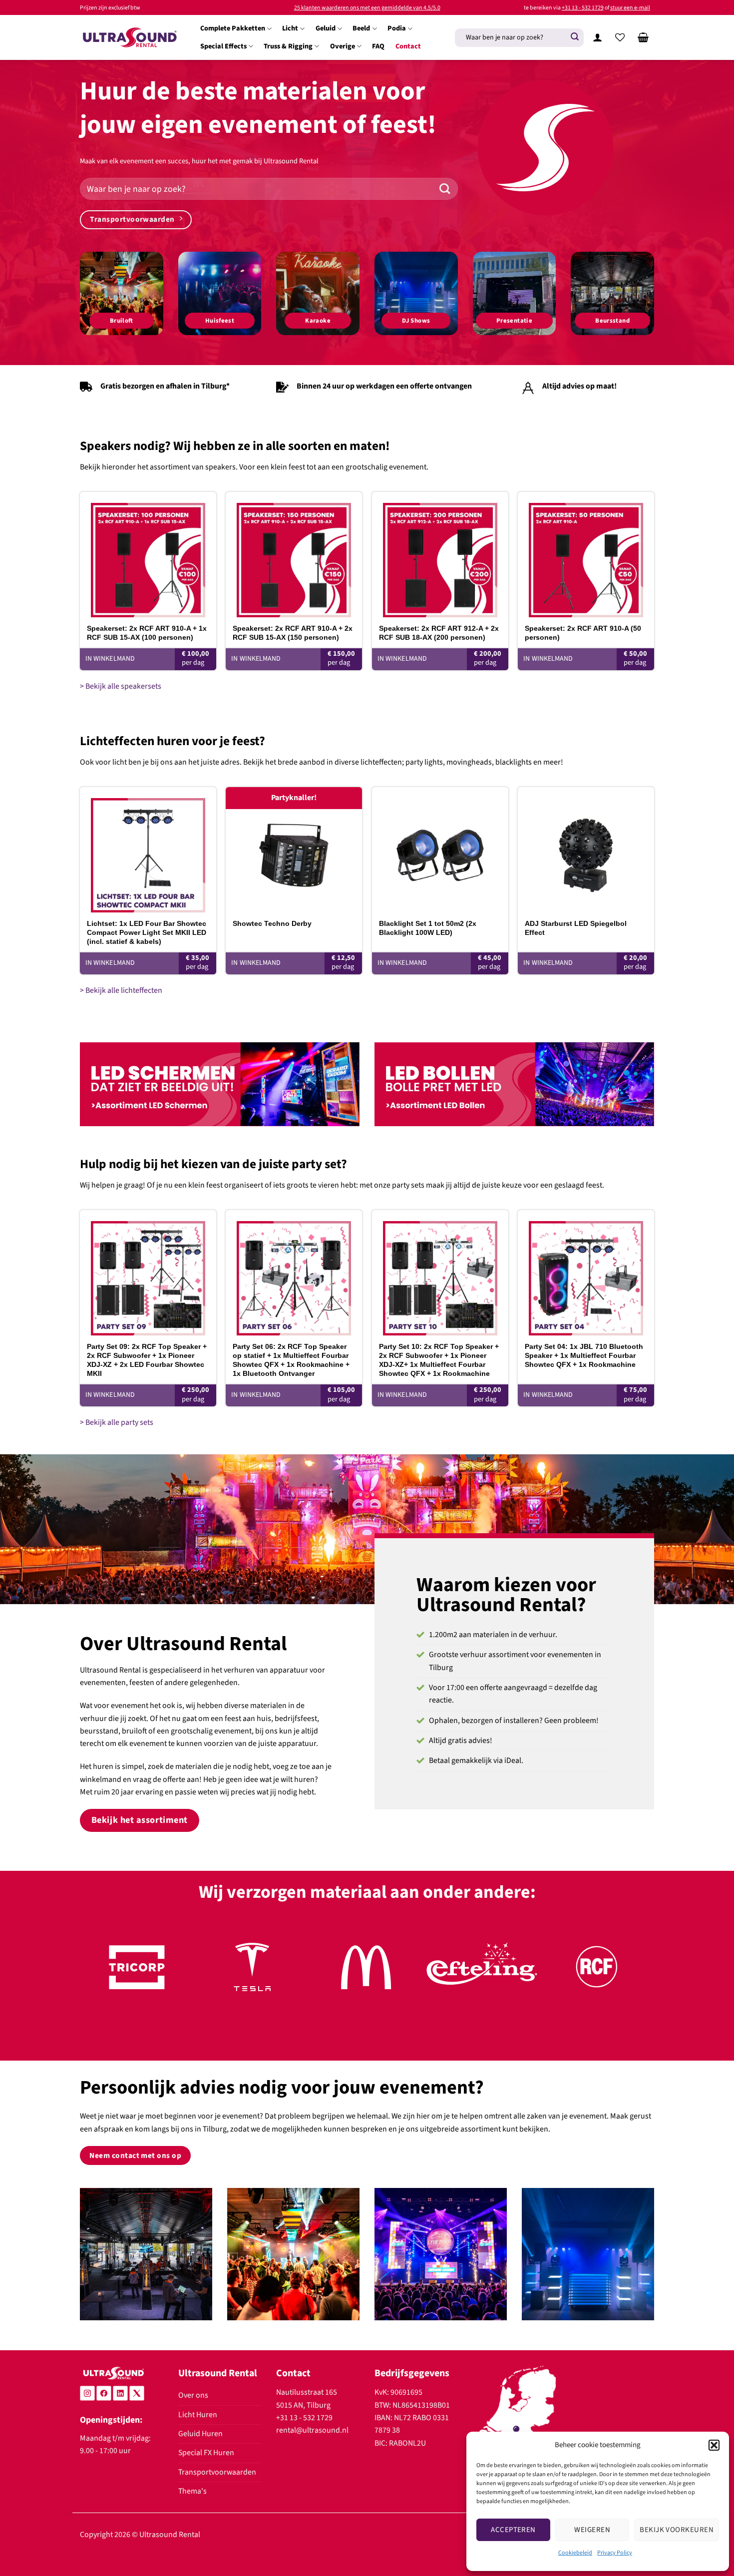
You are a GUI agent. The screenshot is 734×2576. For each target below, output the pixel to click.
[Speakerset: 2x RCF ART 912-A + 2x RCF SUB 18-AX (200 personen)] (440, 555)
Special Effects (223, 46)
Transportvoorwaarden (217, 2472)
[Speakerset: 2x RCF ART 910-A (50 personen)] (586, 555)
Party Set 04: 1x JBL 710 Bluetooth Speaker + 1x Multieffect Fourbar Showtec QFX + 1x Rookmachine (584, 1355)
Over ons (193, 2395)
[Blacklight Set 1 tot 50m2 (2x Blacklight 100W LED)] (440, 850)
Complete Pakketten (233, 28)
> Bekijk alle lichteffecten (121, 990)
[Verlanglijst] (620, 37)
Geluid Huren (200, 2434)
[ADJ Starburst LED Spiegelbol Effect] (586, 850)
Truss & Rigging (288, 46)
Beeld (361, 28)
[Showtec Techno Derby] (294, 850)
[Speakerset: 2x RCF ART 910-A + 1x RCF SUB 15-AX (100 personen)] (148, 555)
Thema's (192, 2491)
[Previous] (104, 1978)
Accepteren (513, 2530)
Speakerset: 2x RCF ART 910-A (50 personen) (583, 633)
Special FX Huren (206, 2453)
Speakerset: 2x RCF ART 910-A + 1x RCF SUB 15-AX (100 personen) (147, 633)
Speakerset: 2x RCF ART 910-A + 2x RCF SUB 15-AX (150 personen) (293, 633)
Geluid (326, 28)
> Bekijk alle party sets (117, 1422)
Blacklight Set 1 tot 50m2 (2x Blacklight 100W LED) (428, 928)
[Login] (597, 37)
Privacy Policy (615, 2553)
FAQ (378, 46)
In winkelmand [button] (110, 659)
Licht (290, 28)
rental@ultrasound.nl (312, 2430)
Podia (397, 28)
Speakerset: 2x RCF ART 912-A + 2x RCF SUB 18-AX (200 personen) (439, 633)
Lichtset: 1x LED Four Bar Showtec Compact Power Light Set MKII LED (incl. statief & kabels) (147, 932)
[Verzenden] (575, 37)
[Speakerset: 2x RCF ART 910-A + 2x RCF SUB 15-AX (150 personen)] (294, 555)
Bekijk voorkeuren (677, 2530)
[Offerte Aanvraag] (643, 37)
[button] (714, 2445)
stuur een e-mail (630, 8)
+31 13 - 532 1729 (583, 8)
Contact (408, 46)
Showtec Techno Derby (272, 923)
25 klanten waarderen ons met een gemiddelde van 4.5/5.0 (367, 8)
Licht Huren (198, 2415)
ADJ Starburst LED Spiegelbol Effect (576, 928)
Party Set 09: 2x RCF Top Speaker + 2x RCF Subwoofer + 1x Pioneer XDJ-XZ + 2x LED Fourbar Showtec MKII (147, 1360)
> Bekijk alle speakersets (121, 686)
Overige (343, 46)
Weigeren (592, 2530)
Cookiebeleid (575, 2553)
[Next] (630, 1978)
